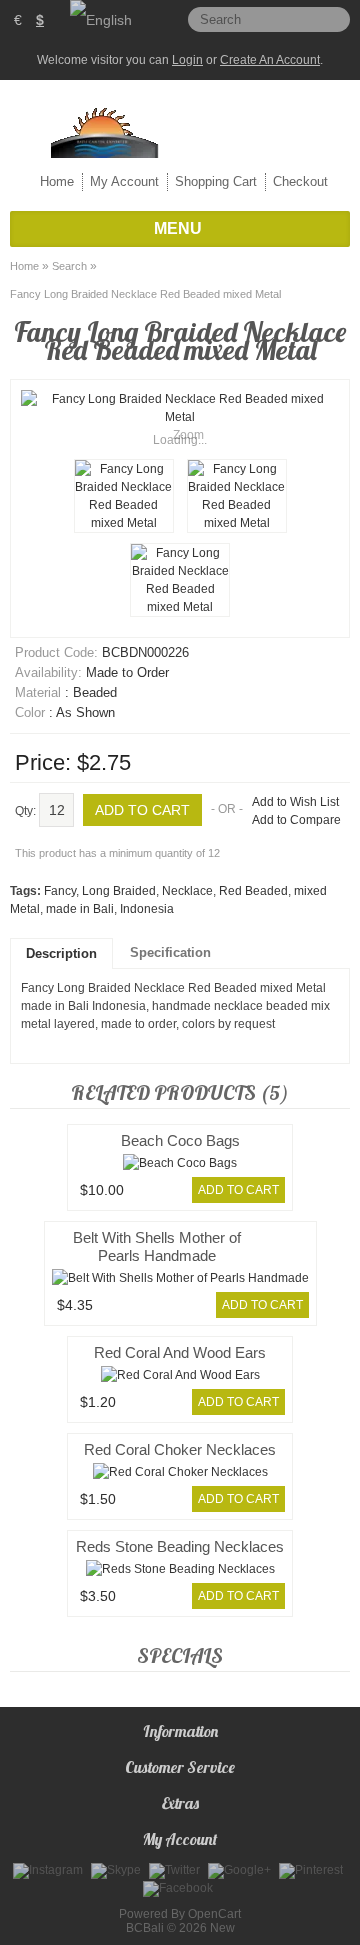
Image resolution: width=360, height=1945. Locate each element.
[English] (101, 20)
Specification (170, 952)
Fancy (60, 891)
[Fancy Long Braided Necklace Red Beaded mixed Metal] (124, 496)
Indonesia (147, 909)
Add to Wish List (295, 802)
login (187, 60)
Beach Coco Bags (180, 1140)
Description (61, 953)
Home (57, 181)
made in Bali (80, 909)
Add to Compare (296, 820)
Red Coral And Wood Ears (180, 1352)
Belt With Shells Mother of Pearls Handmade (157, 1246)
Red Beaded (253, 891)
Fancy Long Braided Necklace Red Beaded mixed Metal (145, 294)
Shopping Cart (216, 181)
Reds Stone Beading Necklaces (180, 1546)
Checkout (300, 181)
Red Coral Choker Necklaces (180, 1449)
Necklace (187, 891)
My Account (124, 181)
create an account (270, 60)
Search (69, 266)
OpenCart (214, 1914)
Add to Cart (238, 1190)
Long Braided (119, 891)
